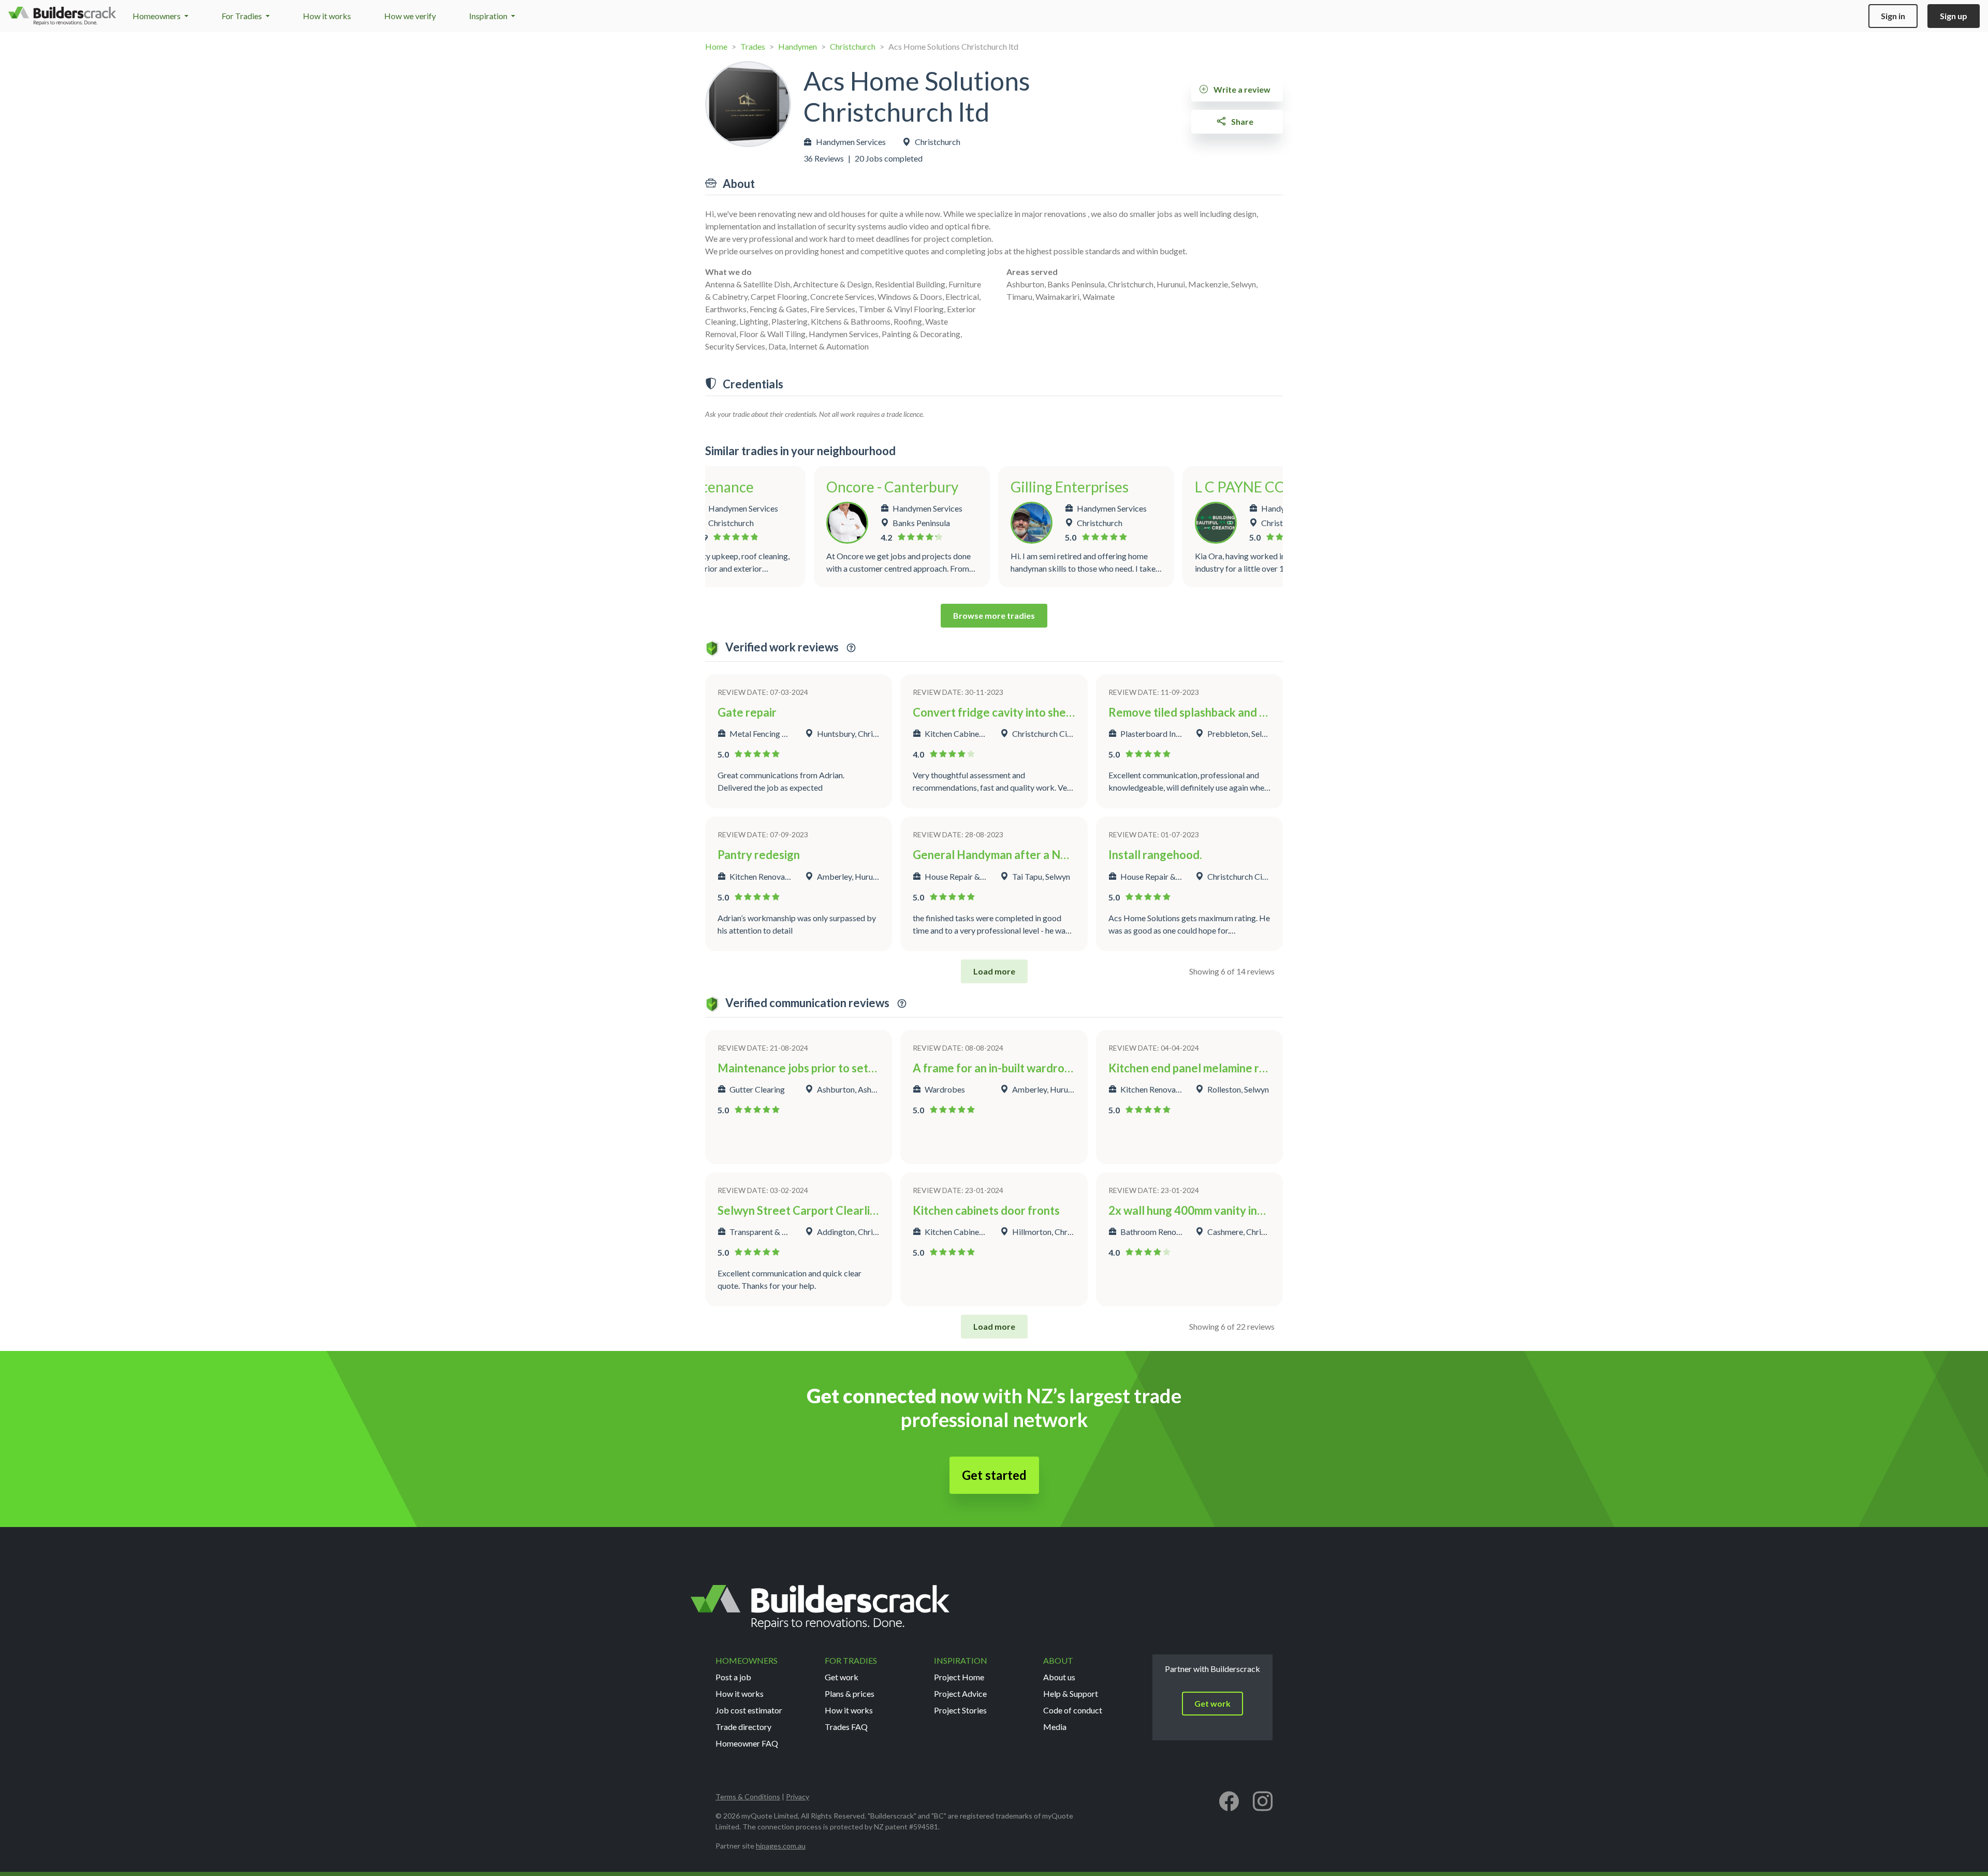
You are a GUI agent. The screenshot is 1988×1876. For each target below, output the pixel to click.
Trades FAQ (846, 1727)
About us (1059, 1677)
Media (1055, 1727)
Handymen (798, 46)
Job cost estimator (749, 1710)
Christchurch (853, 46)
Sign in (1893, 16)
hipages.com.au (781, 1846)
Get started (994, 1475)
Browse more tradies (994, 615)
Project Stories (960, 1710)
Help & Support (1071, 1693)
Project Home (959, 1677)
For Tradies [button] (243, 16)
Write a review (1241, 89)
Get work (842, 1677)
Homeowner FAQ (747, 1743)
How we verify (410, 16)
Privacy (798, 1797)
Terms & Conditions (748, 1797)
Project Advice (960, 1693)
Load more (994, 971)
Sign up (1954, 16)
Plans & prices (850, 1693)
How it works (327, 16)
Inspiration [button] (489, 16)
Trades (753, 46)
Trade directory (743, 1727)
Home (716, 46)
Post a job (733, 1677)
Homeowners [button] (157, 16)
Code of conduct (1073, 1710)
